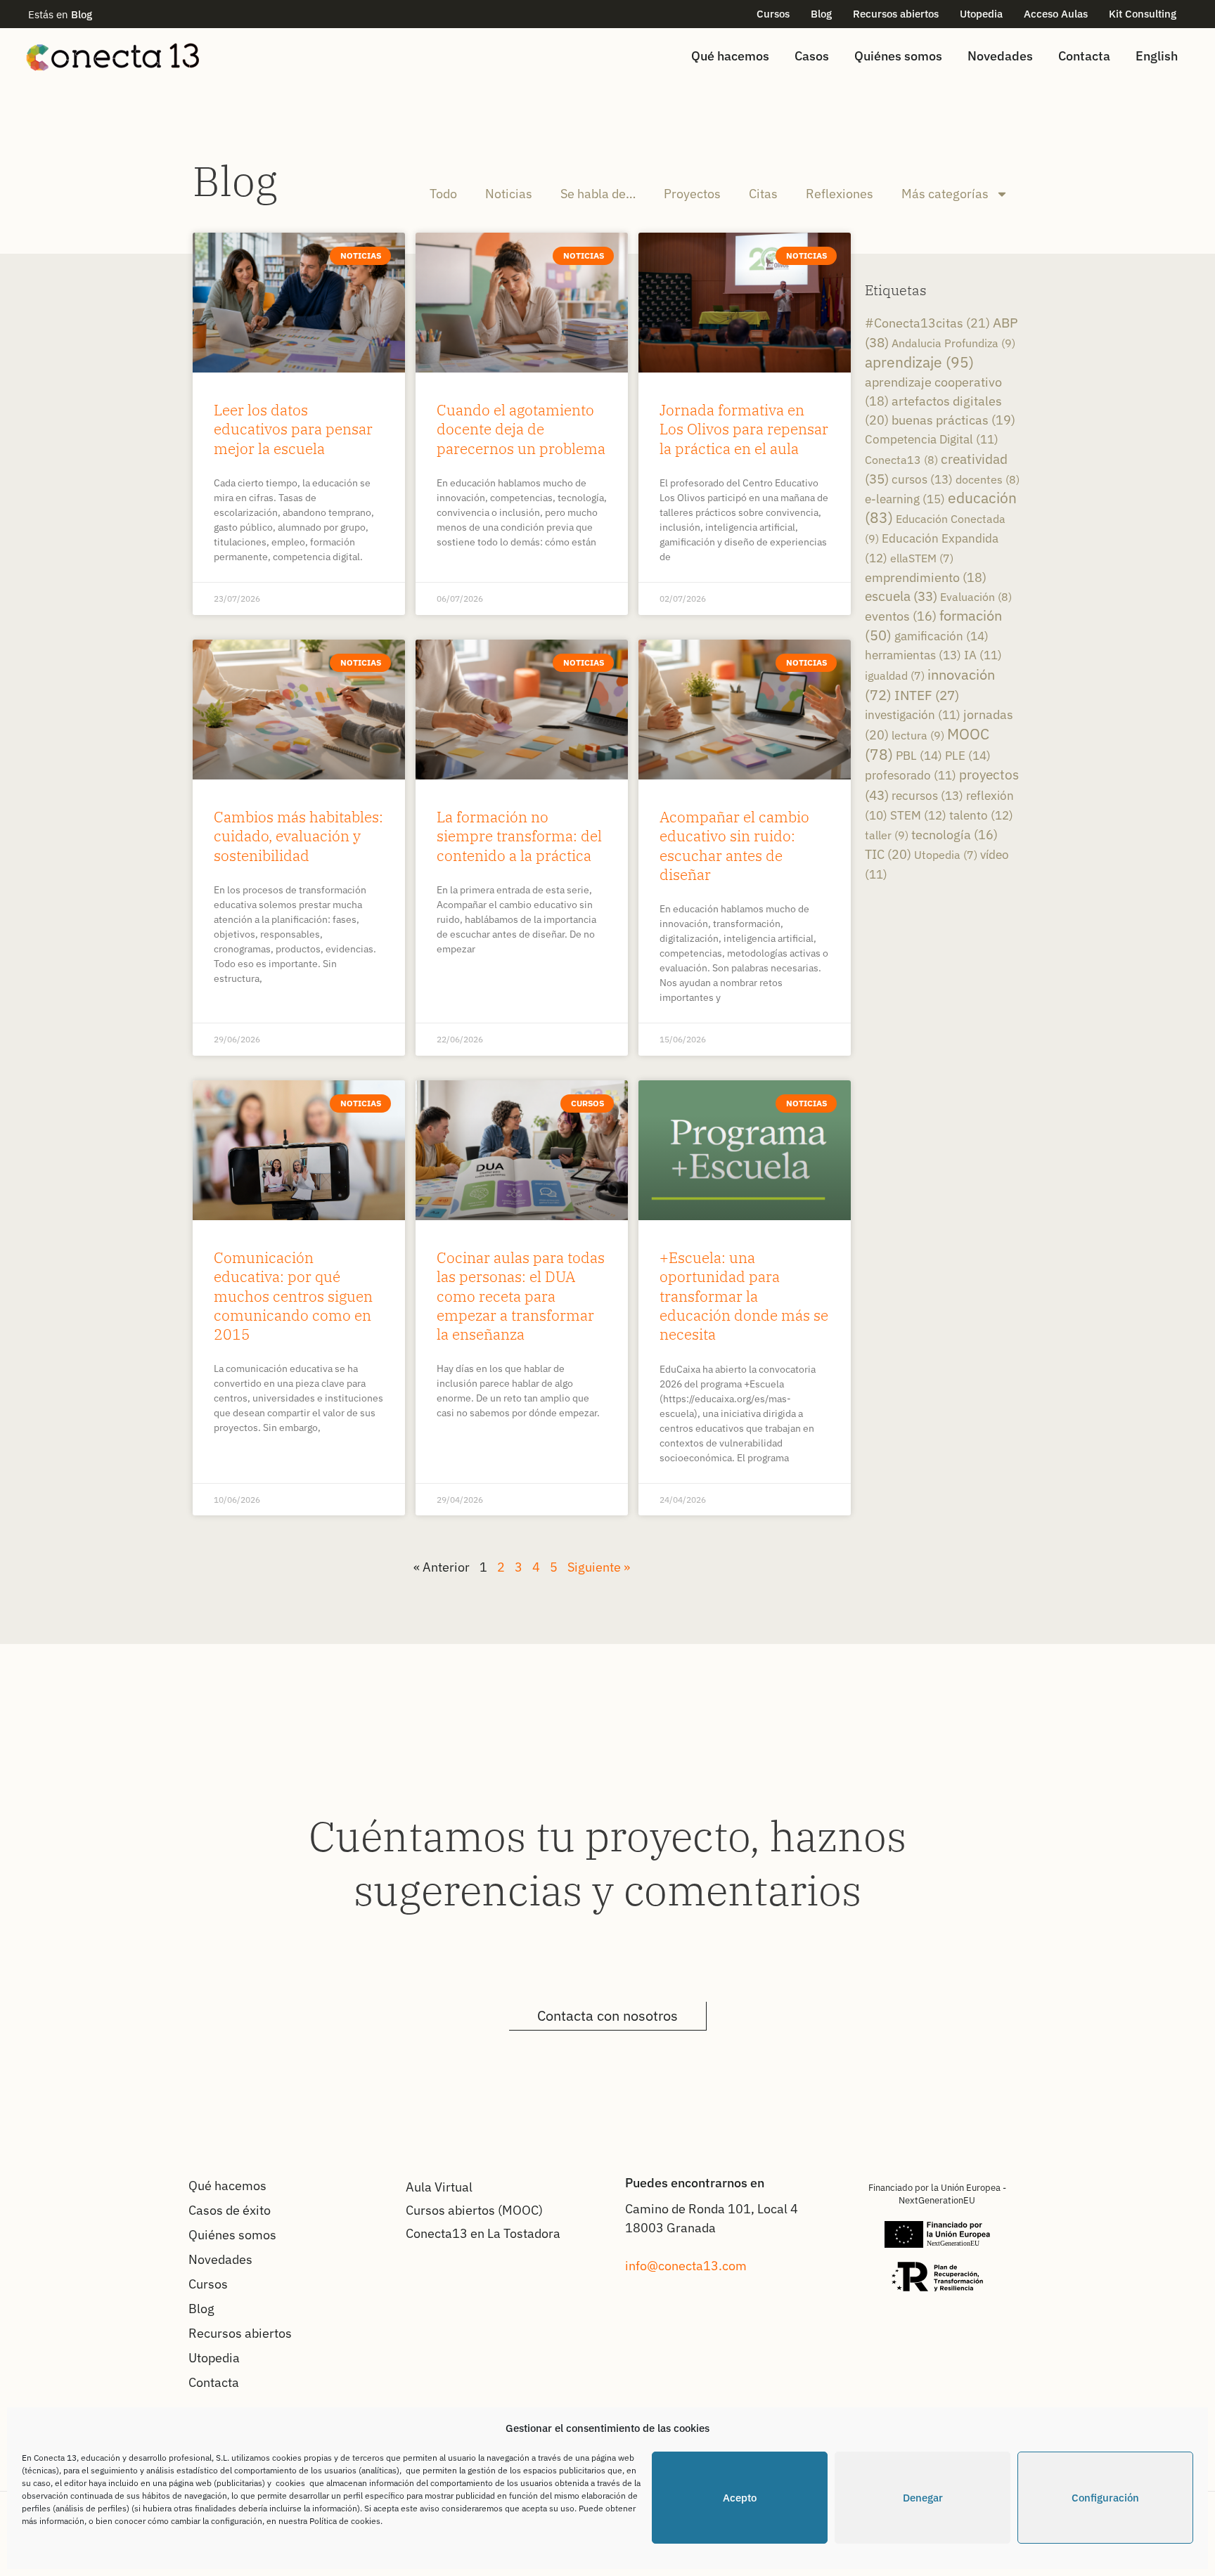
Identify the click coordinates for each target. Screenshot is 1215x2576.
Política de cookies (345, 2521)
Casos (812, 56)
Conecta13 (901, 459)
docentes (988, 479)
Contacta (1084, 56)
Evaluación (976, 596)
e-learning (905, 499)
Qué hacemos (730, 56)
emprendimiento (926, 577)
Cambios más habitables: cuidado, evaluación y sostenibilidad (298, 836)
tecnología (954, 835)
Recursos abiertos (896, 14)
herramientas (913, 655)
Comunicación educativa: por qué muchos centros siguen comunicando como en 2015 (293, 1296)
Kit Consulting (1143, 14)
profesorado (911, 775)
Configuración (1105, 2498)
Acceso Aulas (1056, 14)
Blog (821, 14)
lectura (918, 735)
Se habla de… (598, 194)
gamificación (941, 636)
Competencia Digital (932, 439)
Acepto (740, 2498)
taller (887, 835)
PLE (968, 755)
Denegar (923, 2498)
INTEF (927, 695)
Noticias (509, 194)
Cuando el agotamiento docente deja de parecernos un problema (521, 429)
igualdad (895, 675)
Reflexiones (840, 194)
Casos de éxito (230, 2210)
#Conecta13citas (927, 323)
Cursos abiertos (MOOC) (474, 2210)
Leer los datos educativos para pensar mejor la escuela (293, 429)
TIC (888, 854)
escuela (901, 596)
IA (983, 655)
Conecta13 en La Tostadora (483, 2233)
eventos (901, 616)
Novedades (1000, 56)
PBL (919, 755)
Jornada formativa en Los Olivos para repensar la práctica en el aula (744, 429)
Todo (443, 194)
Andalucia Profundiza (953, 343)
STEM (918, 815)
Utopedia (981, 14)
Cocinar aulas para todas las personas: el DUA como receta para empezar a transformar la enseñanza (521, 1296)
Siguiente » (599, 1567)
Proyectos (692, 194)
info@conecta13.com (686, 2266)
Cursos (773, 14)
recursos (927, 795)
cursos (922, 479)
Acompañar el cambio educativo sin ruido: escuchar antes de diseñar (734, 846)
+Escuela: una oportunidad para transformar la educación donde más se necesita (744, 1296)
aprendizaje (919, 362)
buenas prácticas (953, 420)
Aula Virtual (439, 2187)
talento (981, 815)
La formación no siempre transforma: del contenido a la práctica (519, 836)
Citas (763, 194)
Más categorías (945, 194)
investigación (913, 715)
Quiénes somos (898, 56)
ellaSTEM (922, 558)
